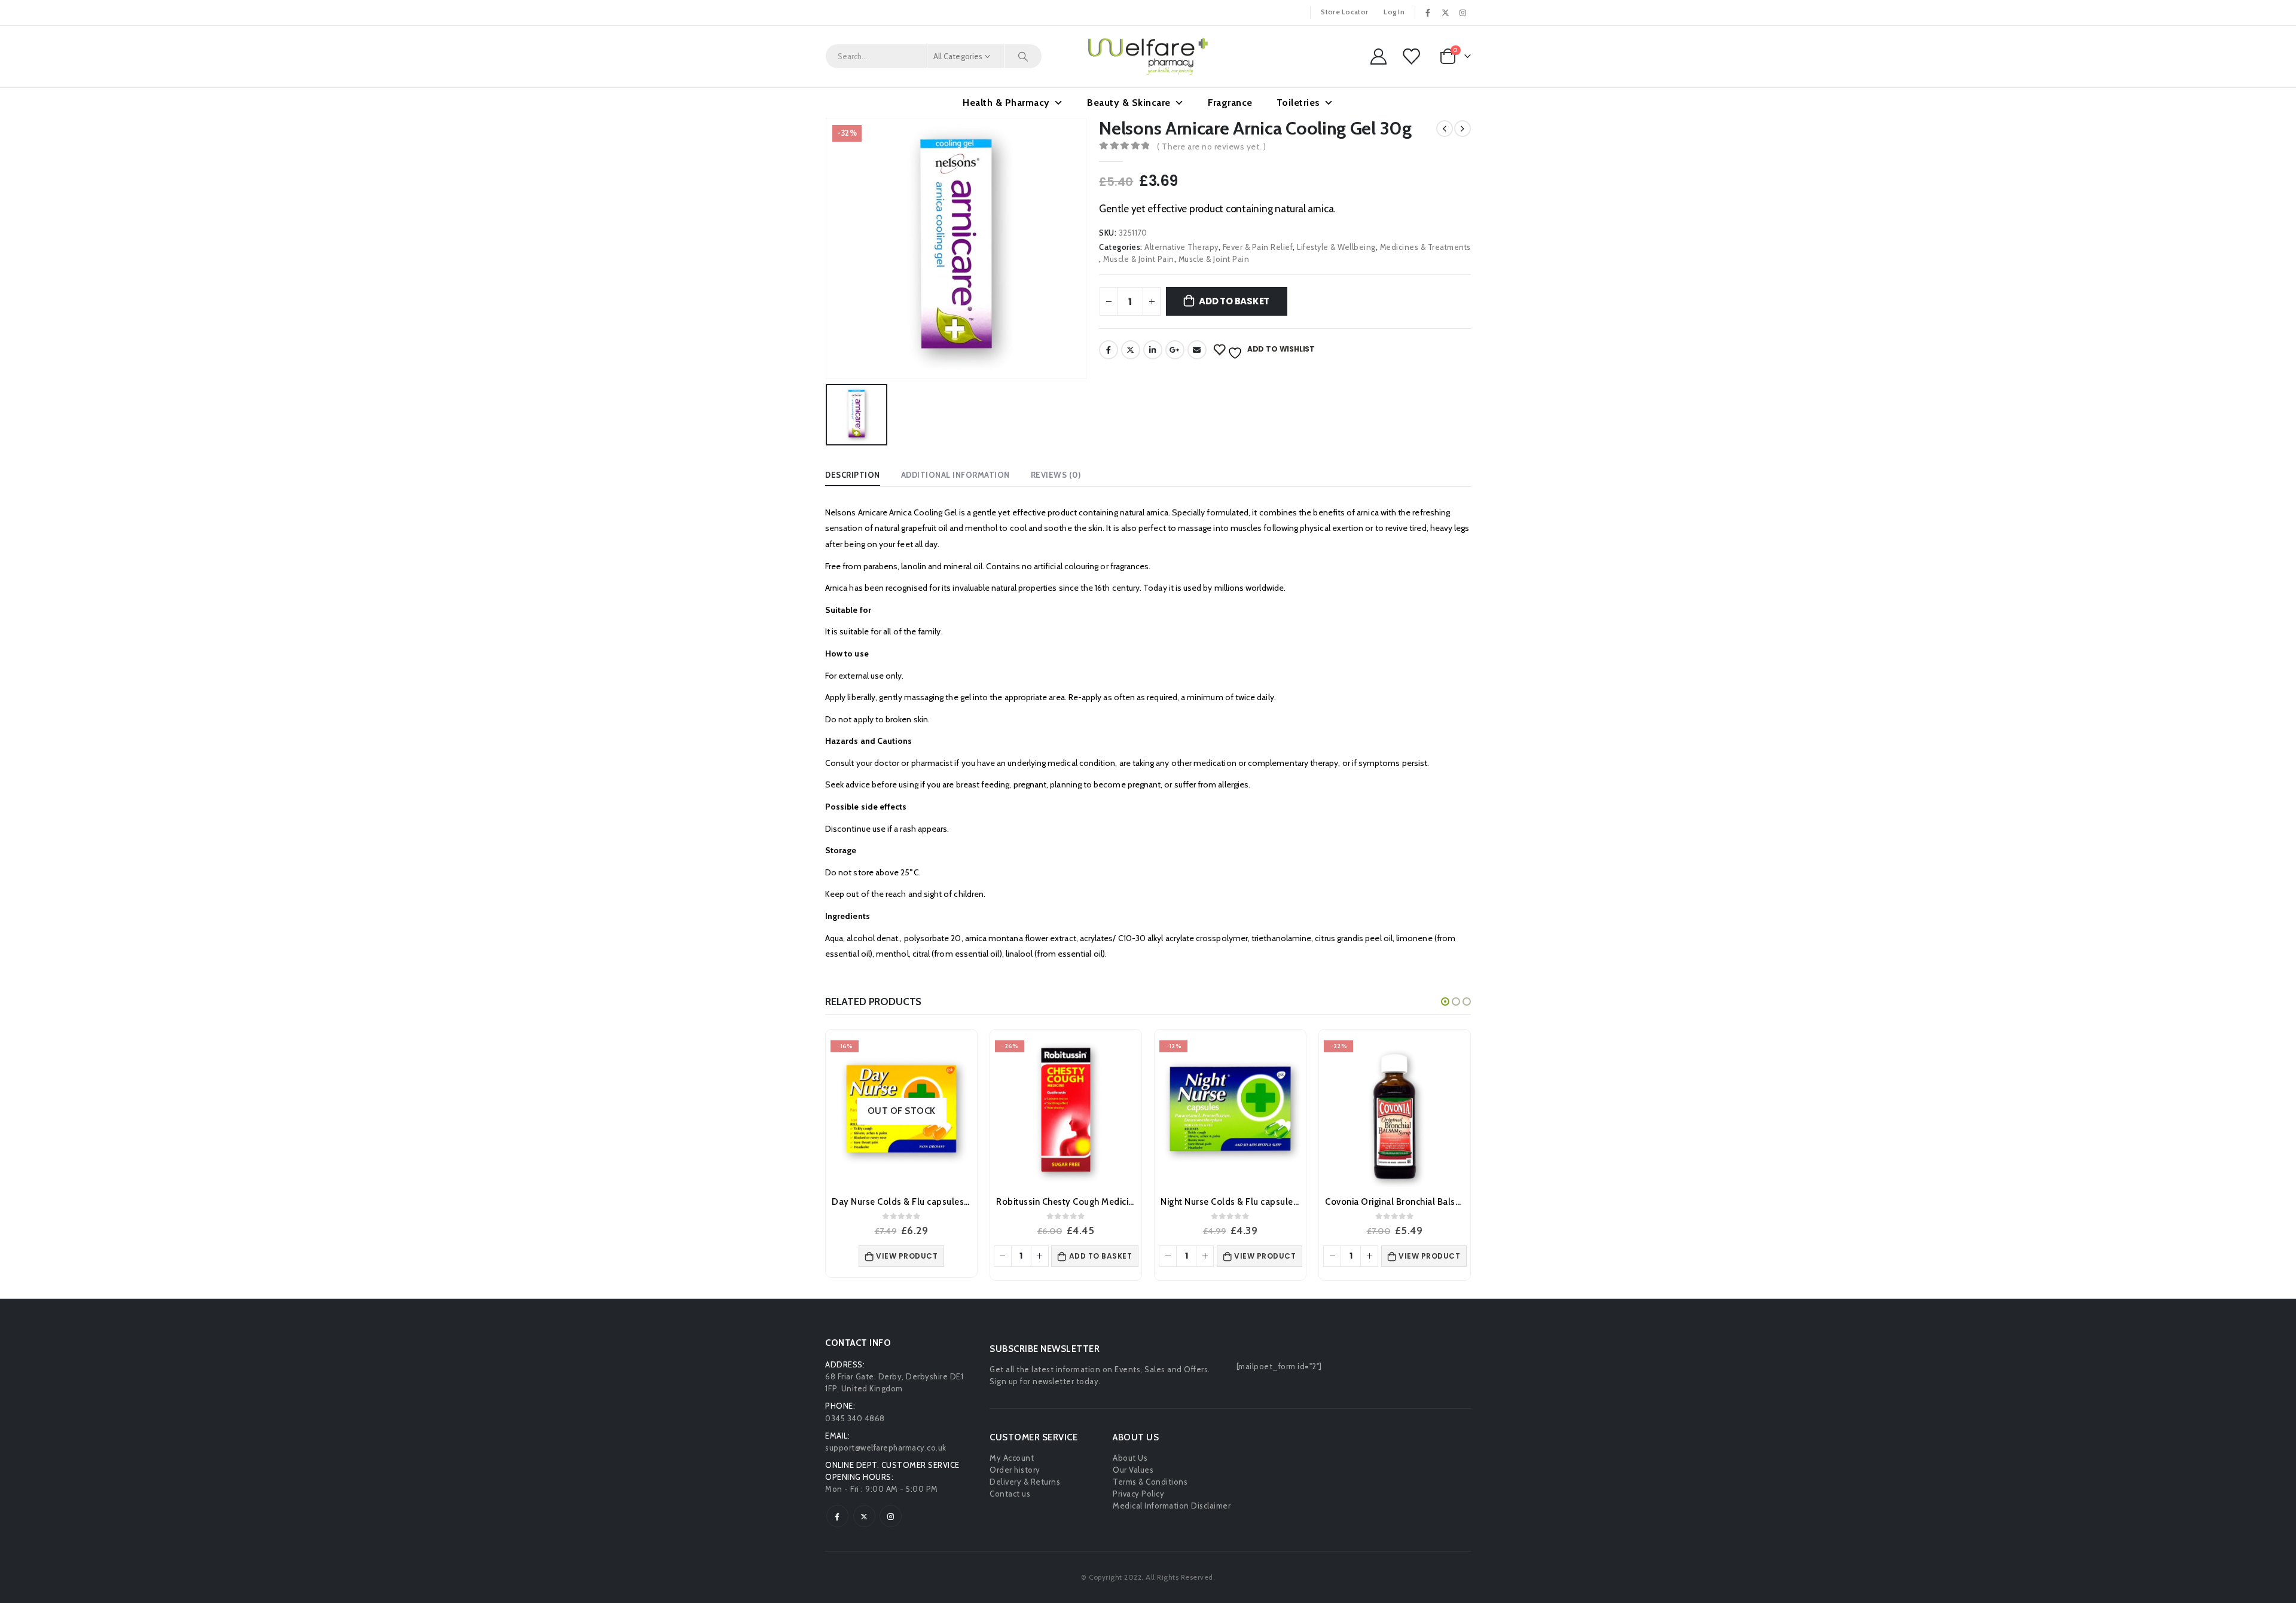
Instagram (891, 1516)
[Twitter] (1446, 13)
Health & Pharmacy (1006, 103)
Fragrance (1230, 103)
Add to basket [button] (1101, 1256)
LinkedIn (1153, 350)
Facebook (1109, 350)
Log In (1394, 12)
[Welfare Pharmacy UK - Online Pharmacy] (1148, 56)
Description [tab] (853, 475)
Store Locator (1344, 12)
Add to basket (1234, 301)
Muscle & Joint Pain (1139, 259)
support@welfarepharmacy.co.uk (886, 1448)
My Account (1012, 1458)
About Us (1130, 1458)
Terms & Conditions (1150, 1482)
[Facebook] (1428, 13)
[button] (1445, 1002)
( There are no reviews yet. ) (1212, 146)
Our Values (1133, 1470)
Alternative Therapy (1181, 247)
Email (1197, 350)
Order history (1015, 1470)
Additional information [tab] (955, 475)
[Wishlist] (1412, 57)
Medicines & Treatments (1425, 247)
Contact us (1010, 1494)
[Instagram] (1463, 13)
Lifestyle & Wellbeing (1336, 247)
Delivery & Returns (1025, 1482)
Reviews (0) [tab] (1056, 475)
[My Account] (1378, 57)
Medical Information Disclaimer (1172, 1506)
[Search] (1023, 56)
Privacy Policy (1138, 1494)
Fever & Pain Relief (1258, 247)
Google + (1175, 350)
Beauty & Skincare (1129, 103)
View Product (907, 1256)
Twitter (1131, 350)
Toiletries (1298, 103)
